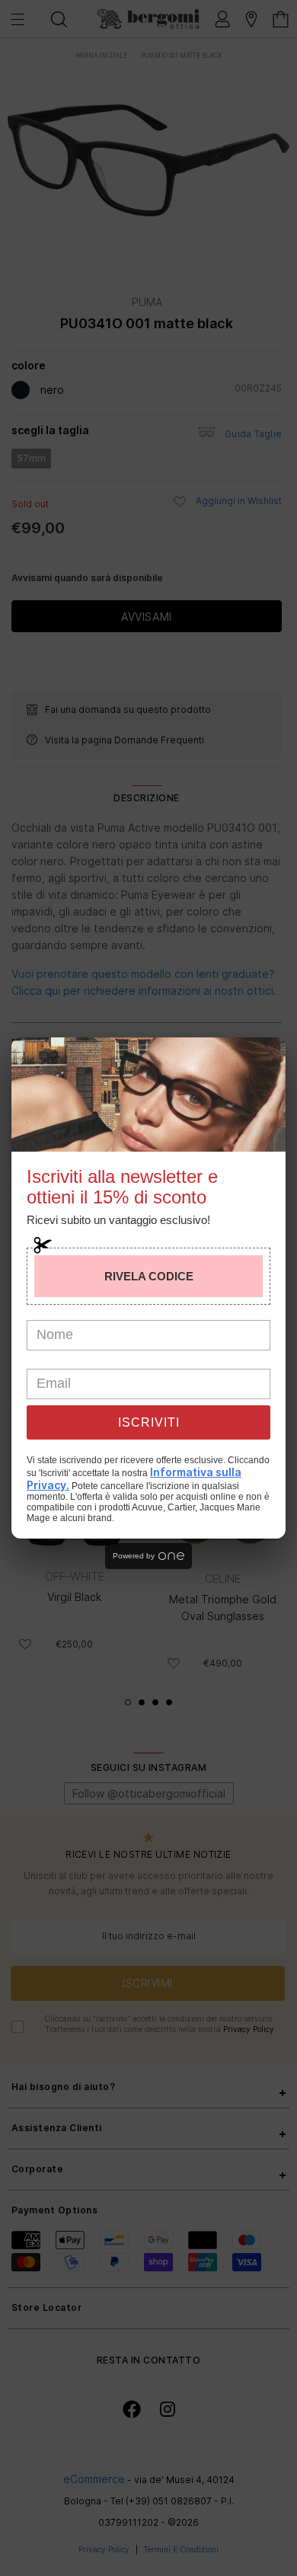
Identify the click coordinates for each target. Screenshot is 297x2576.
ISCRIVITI (149, 1422)
